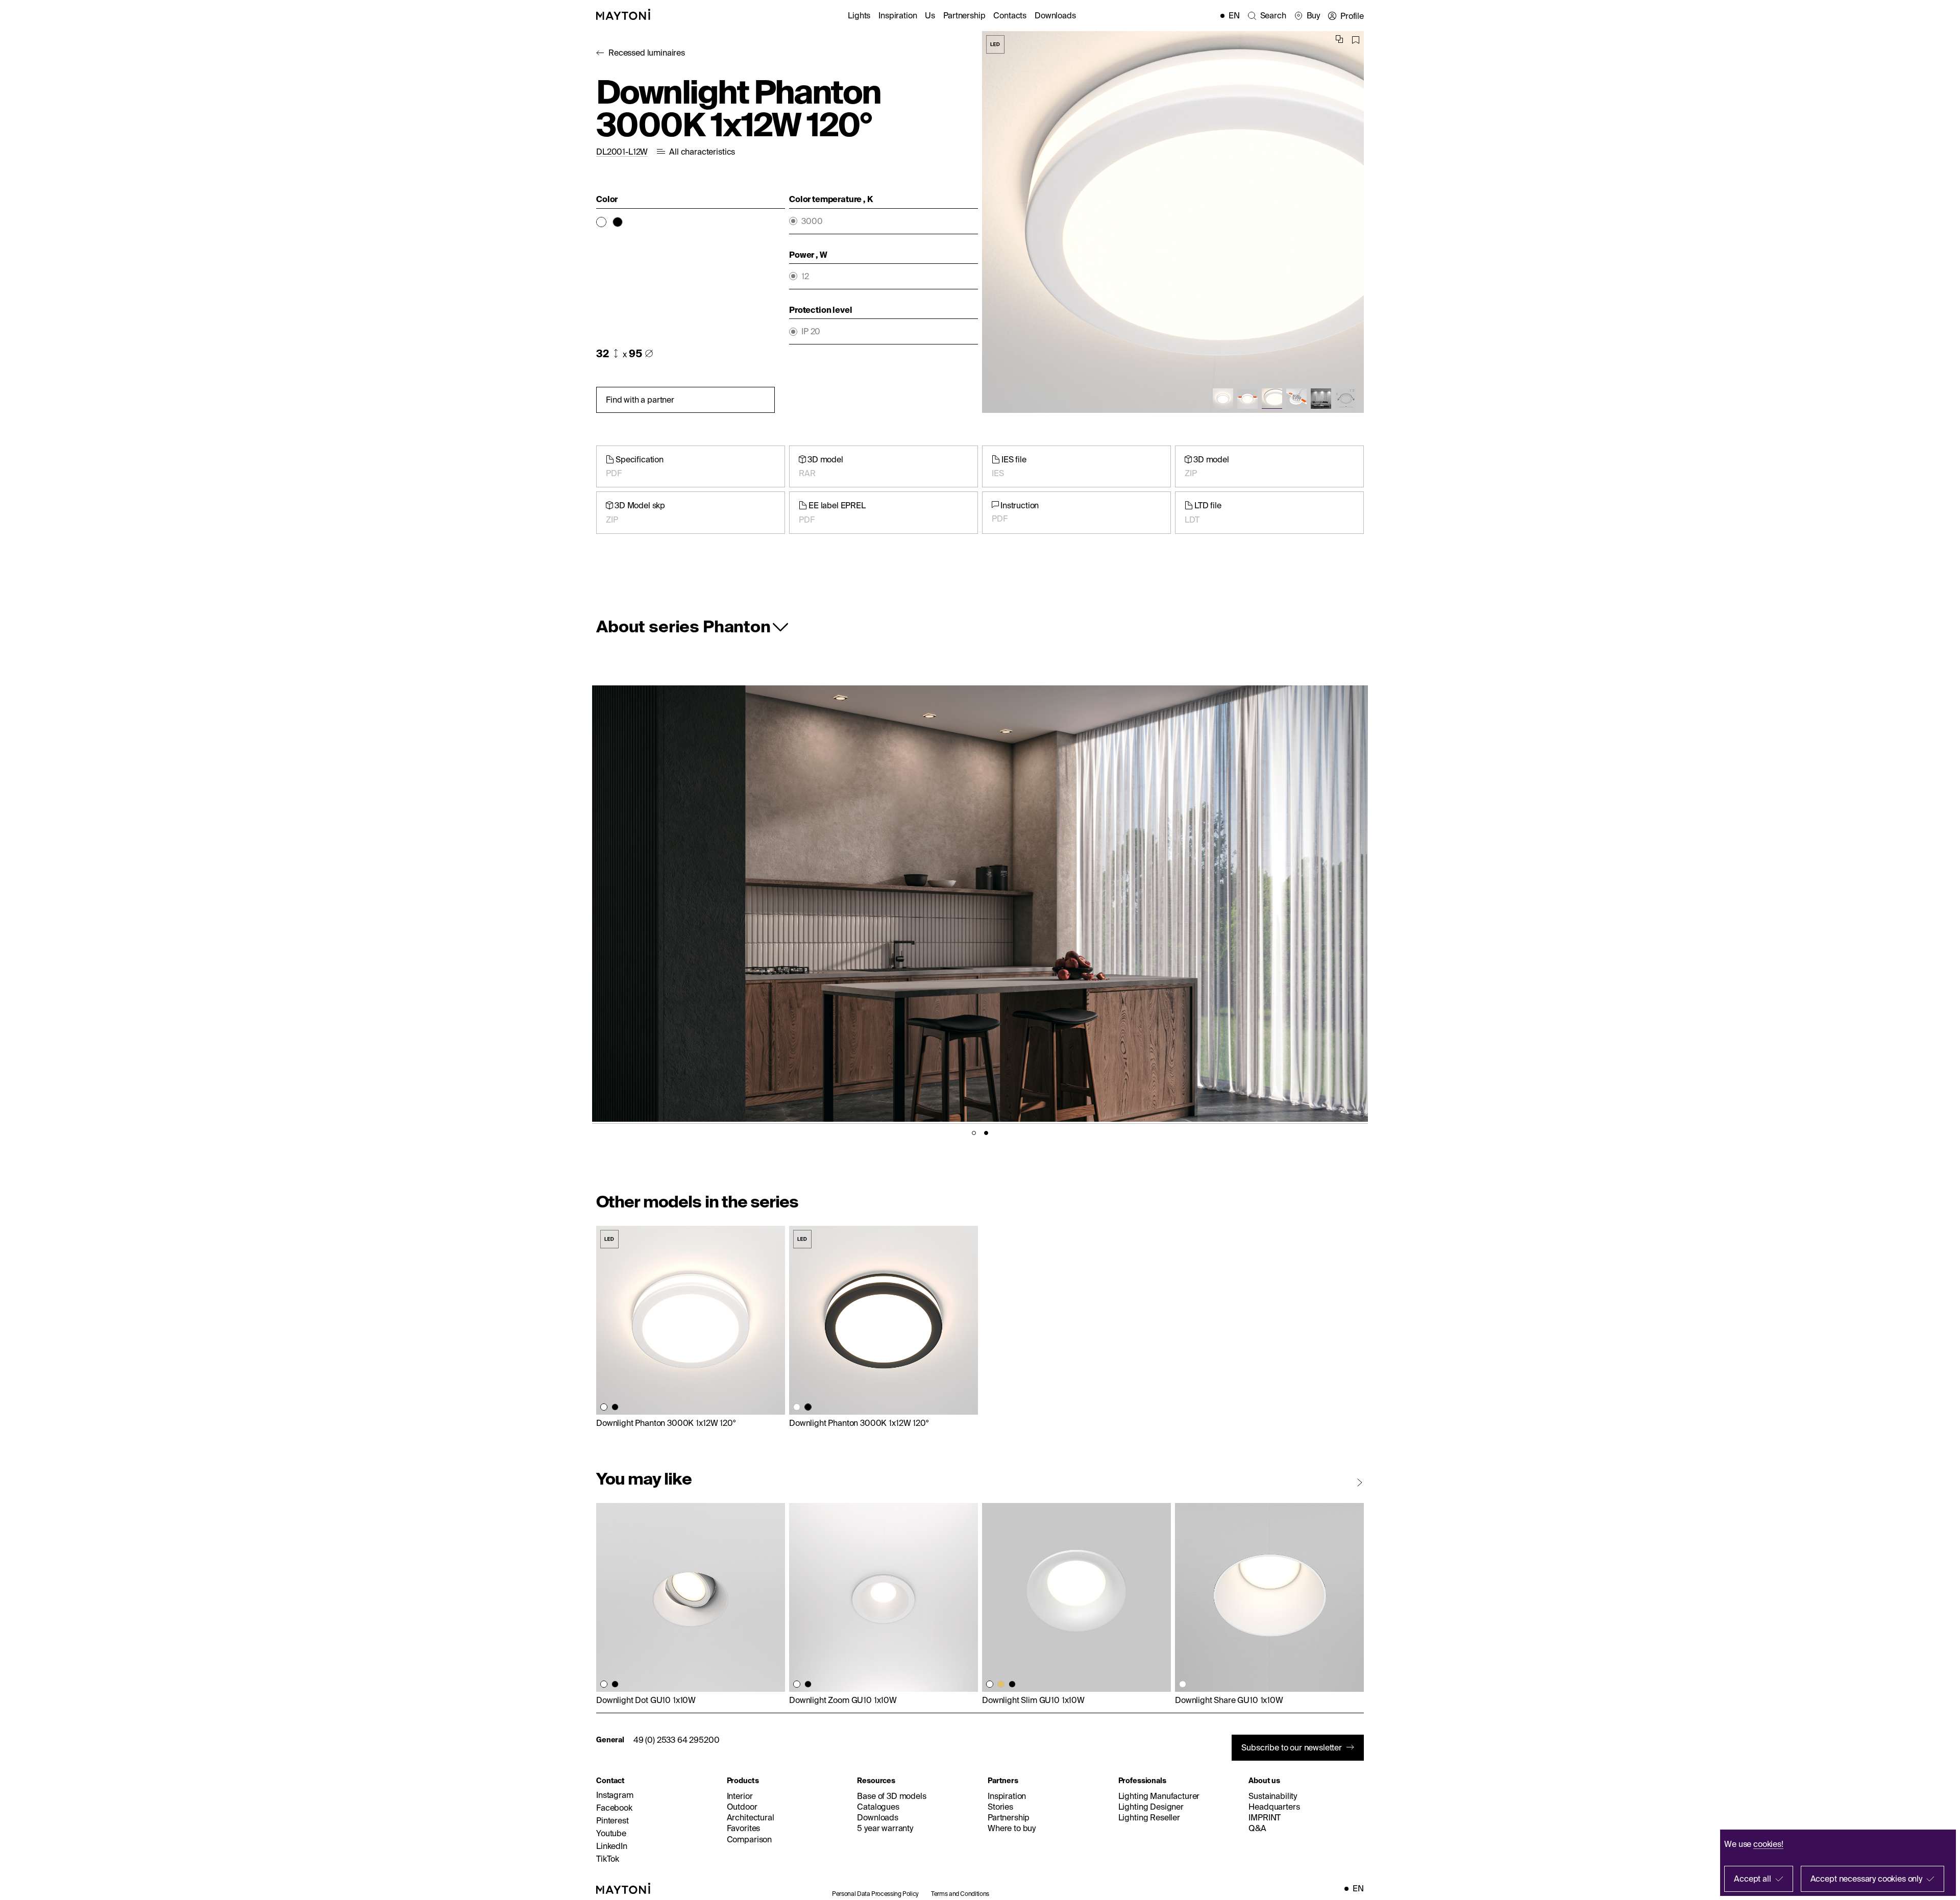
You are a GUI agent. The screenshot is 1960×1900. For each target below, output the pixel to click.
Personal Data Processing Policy (875, 1894)
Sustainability (1273, 1796)
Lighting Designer (1151, 1807)
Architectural (751, 1817)
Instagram (615, 1795)
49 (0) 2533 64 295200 (677, 1740)
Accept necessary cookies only (1866, 1879)
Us (930, 15)
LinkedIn (612, 1846)
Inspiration (898, 15)
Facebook (614, 1808)
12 (805, 276)
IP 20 (811, 331)
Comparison (749, 1839)
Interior (740, 1796)
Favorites (744, 1828)
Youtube (611, 1833)
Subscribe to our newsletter (1292, 1747)
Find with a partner (640, 400)
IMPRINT (1265, 1817)
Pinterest (612, 1820)
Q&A (1257, 1828)
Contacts (1010, 15)
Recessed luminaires (647, 53)
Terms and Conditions (960, 1894)
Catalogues (878, 1807)
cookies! (1768, 1844)
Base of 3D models (891, 1796)
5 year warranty (885, 1828)
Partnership (964, 15)
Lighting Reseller (1149, 1817)
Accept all (1752, 1879)
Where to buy (1012, 1828)
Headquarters (1274, 1807)
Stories (1000, 1807)
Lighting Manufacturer (1159, 1796)
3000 (812, 221)
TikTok (608, 1859)
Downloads (1055, 15)
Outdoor (742, 1807)
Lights (859, 15)
